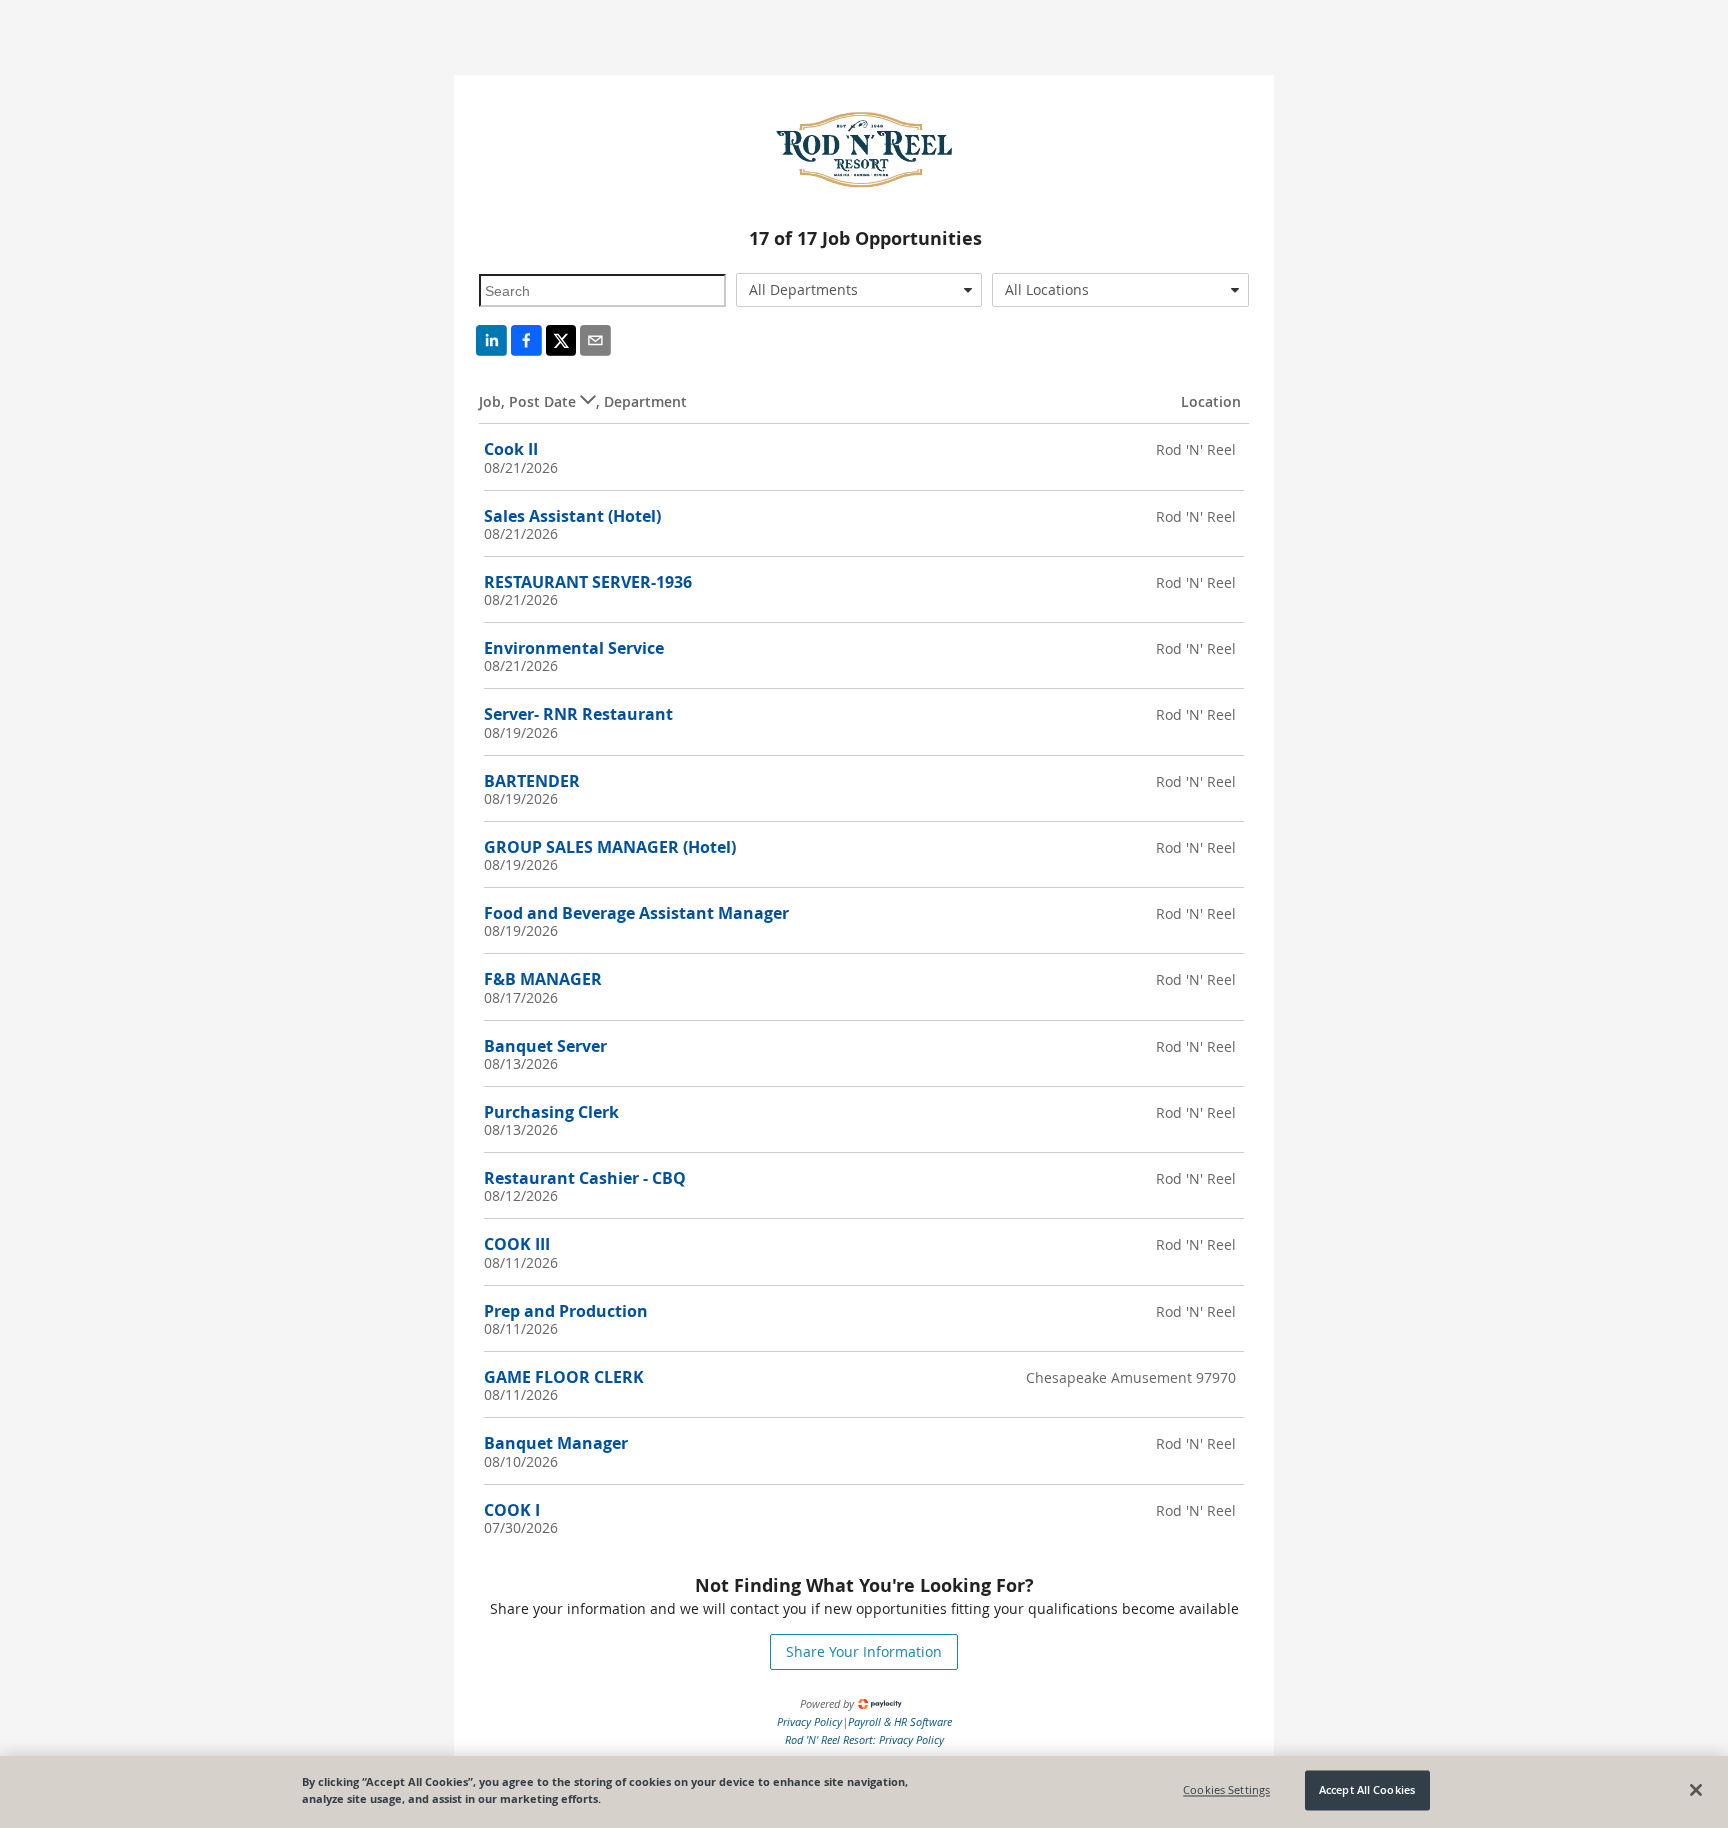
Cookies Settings (1226, 1790)
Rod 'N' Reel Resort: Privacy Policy (864, 1739)
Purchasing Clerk (551, 1112)
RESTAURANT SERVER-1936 (588, 582)
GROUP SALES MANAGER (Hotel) (610, 847)
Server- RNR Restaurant (578, 714)
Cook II (511, 449)
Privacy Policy (809, 1721)
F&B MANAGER (543, 979)
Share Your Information (864, 1651)
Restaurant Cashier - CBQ (585, 1178)
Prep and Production (566, 1311)
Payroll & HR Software (900, 1721)
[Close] (1696, 1790)
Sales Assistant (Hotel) (572, 516)
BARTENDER (532, 781)
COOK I (512, 1510)
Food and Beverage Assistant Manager (636, 913)
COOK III (517, 1244)
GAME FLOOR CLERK (564, 1377)
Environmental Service (574, 648)
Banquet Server (545, 1046)
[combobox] (859, 290)
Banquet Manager (556, 1443)
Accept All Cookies (1367, 1790)
